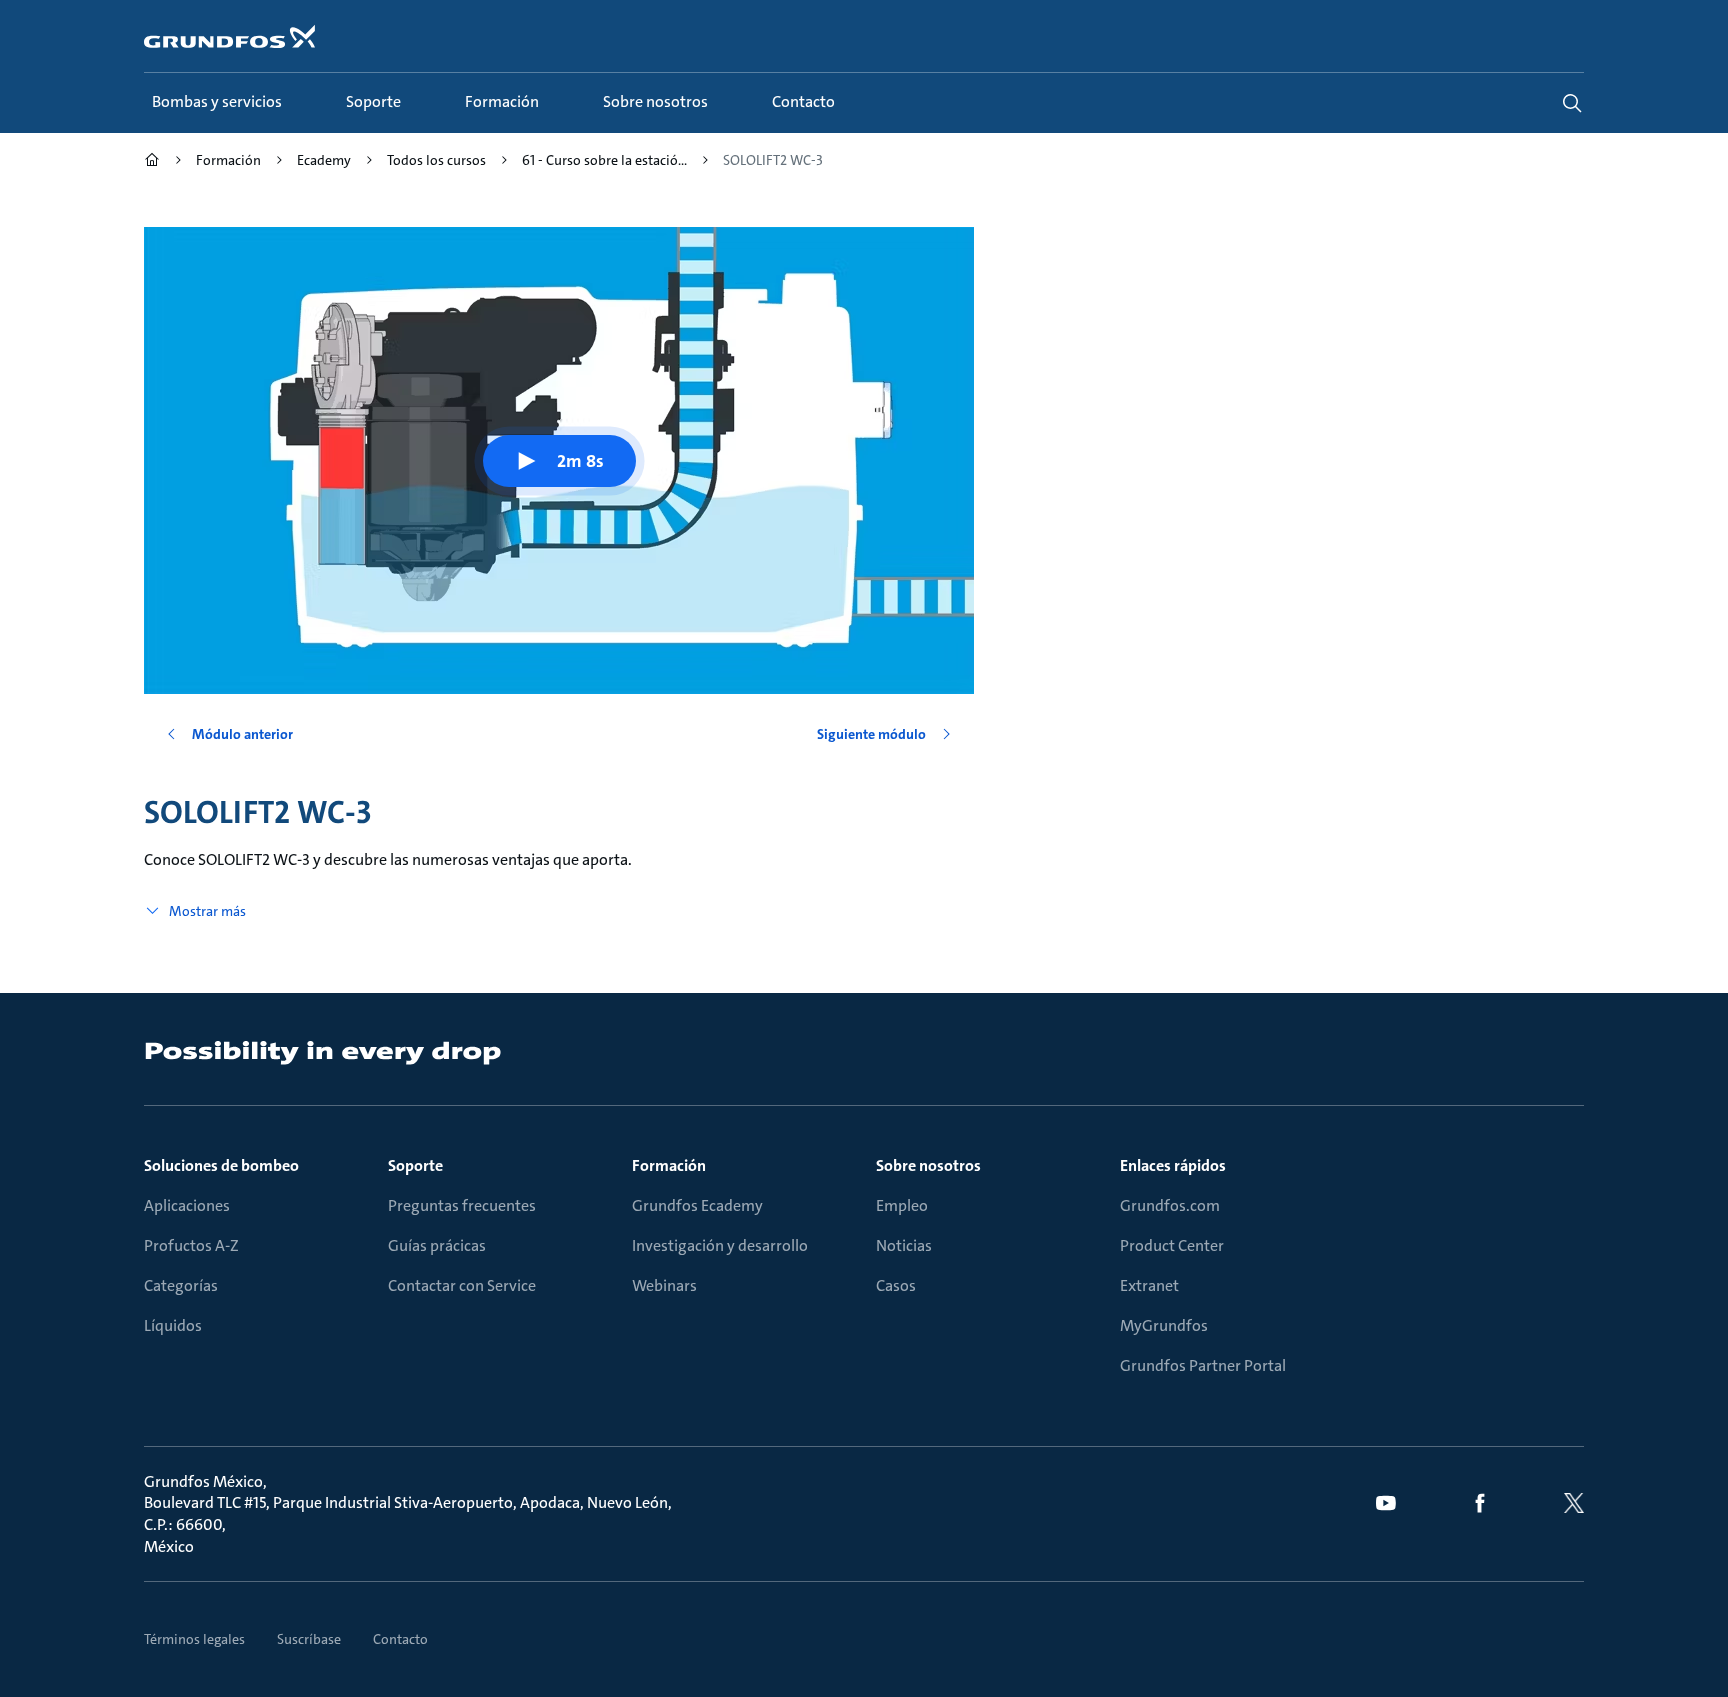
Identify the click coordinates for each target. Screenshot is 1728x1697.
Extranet (1149, 1285)
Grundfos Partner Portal (1203, 1365)
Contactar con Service (462, 1285)
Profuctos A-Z (191, 1245)
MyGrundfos (1164, 1325)
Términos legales (194, 1639)
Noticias (904, 1245)
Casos (896, 1285)
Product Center (1172, 1245)
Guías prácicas (437, 1245)
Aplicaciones (187, 1205)
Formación (669, 1165)
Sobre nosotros (928, 1165)
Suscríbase (309, 1639)
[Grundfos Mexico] (152, 162)
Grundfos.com (1170, 1205)
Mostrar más (207, 911)
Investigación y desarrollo (720, 1245)
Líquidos (173, 1325)
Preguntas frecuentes (462, 1205)
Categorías (181, 1285)
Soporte (415, 1165)
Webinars (664, 1285)
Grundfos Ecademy (697, 1205)
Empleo (902, 1205)
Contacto (400, 1639)
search (1572, 103)
